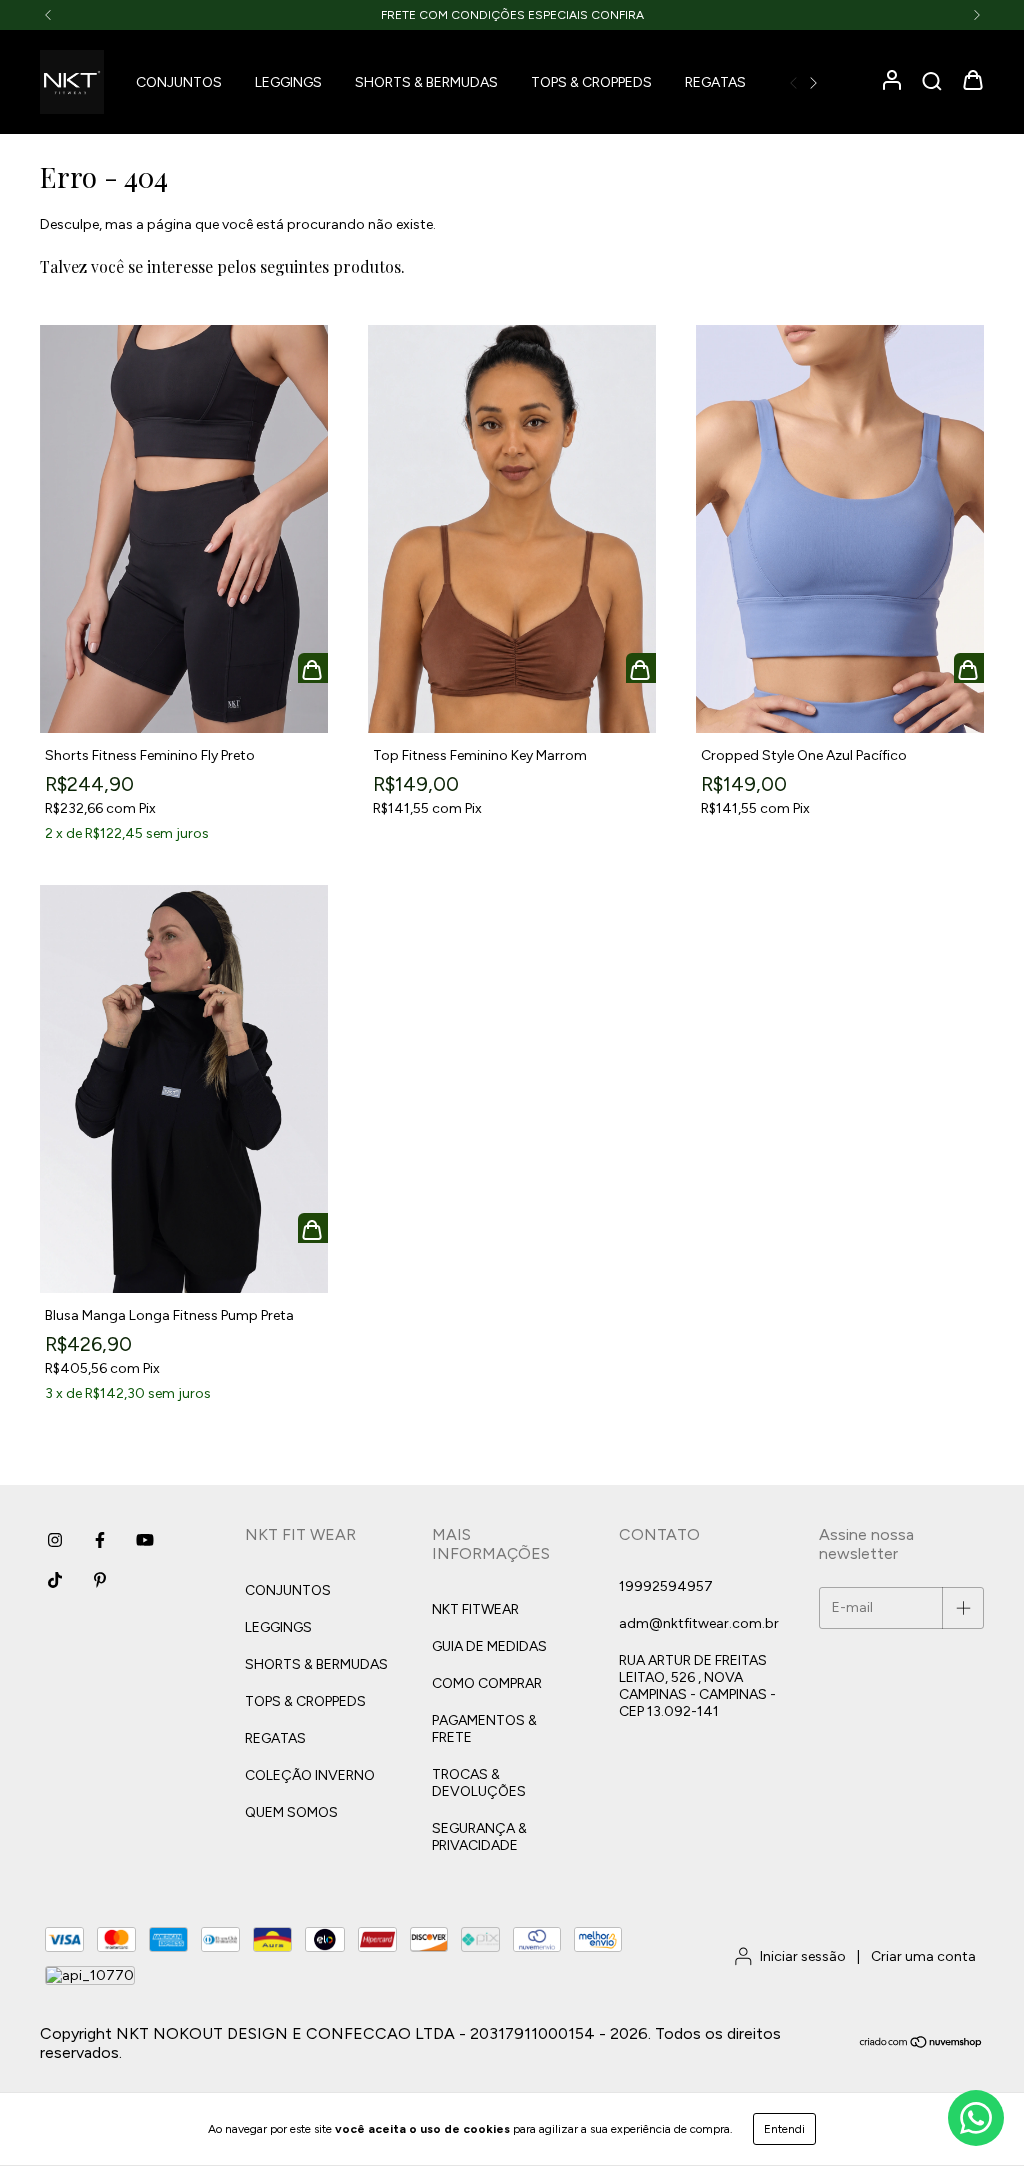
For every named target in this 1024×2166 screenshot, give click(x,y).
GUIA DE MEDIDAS (489, 1646)
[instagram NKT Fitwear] (55, 1540)
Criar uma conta (923, 1956)
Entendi (784, 2129)
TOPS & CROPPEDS (591, 82)
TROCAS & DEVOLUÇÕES (479, 1783)
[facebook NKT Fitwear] (100, 1540)
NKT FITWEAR (475, 1609)
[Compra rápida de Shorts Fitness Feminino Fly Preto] (313, 668)
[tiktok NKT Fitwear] (55, 1580)
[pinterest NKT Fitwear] (100, 1580)
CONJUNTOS (179, 82)
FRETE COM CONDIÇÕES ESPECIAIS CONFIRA (512, 15)
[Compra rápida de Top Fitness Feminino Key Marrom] (641, 668)
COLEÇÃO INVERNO (310, 1775)
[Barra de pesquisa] (932, 82)
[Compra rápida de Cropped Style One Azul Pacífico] (969, 668)
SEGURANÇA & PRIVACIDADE (479, 1837)
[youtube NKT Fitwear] (145, 1540)
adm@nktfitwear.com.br (699, 1623)
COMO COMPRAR (487, 1683)
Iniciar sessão (803, 1956)
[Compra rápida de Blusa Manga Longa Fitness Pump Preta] (313, 1228)
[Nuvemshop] (921, 2044)
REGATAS (715, 82)
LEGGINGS (288, 82)
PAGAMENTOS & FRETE (484, 1729)
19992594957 (666, 1586)
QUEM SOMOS (291, 1812)
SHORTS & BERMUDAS (426, 82)
